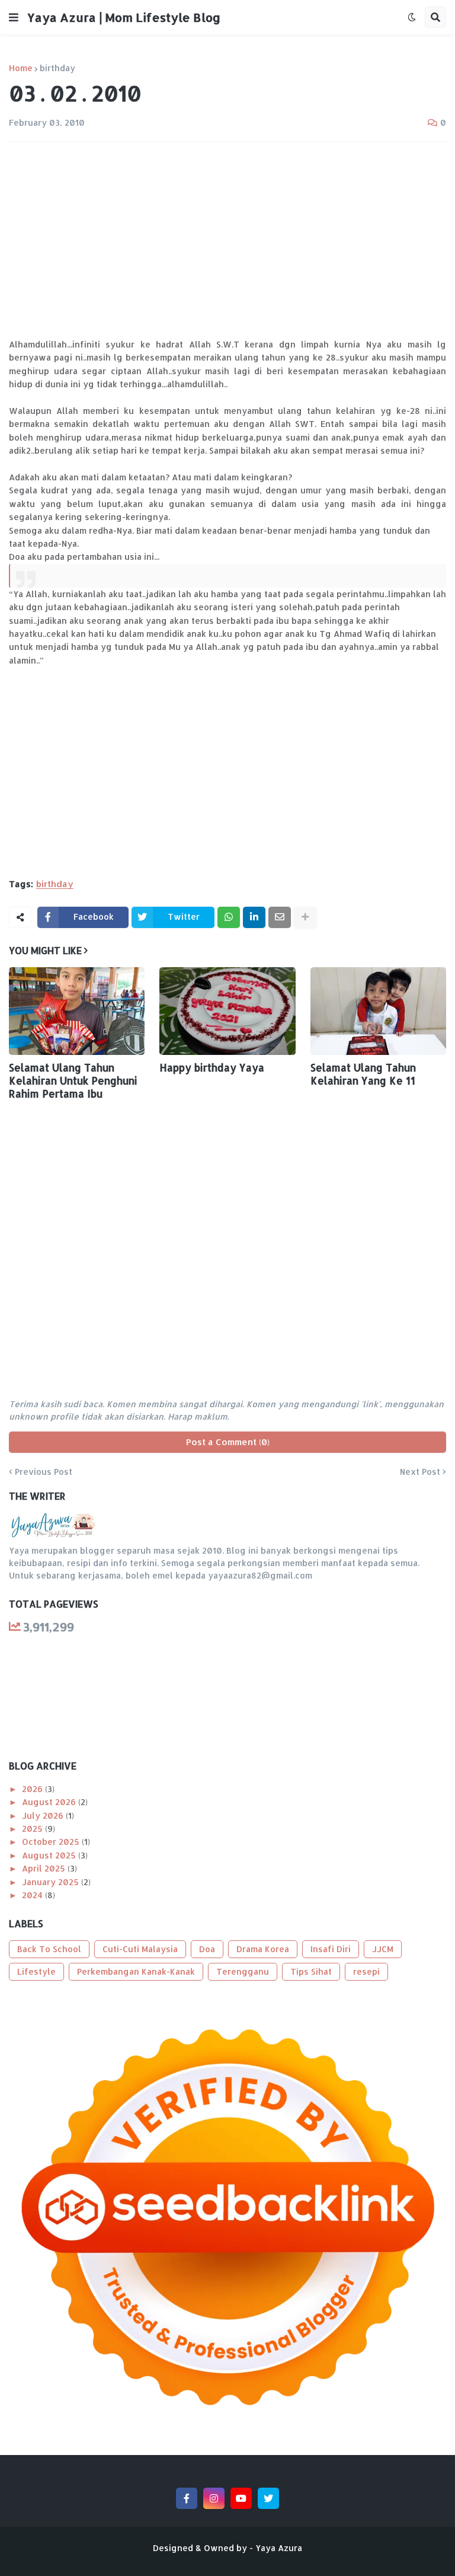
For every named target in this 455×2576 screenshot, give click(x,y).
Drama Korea (263, 1949)
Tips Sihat (311, 1971)
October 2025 (52, 1842)
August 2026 (50, 1802)
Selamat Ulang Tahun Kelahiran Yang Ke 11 (363, 1074)
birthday (57, 68)
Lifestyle (36, 1971)
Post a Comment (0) (228, 1442)
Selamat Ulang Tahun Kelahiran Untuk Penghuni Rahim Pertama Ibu (73, 1080)
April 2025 (45, 1868)
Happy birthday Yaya (212, 1067)
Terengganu (243, 1971)
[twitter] (268, 2498)
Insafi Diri (331, 1949)
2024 (33, 1895)
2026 (33, 1789)
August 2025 (50, 1855)
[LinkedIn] (254, 917)
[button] (14, 17)
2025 (33, 1829)
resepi (366, 1971)
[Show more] (305, 917)
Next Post (420, 1472)
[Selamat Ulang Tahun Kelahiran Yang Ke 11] (378, 1011)
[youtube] (241, 2498)
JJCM (383, 1949)
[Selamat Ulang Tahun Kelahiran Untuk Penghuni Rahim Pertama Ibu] (77, 1011)
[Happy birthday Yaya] (227, 1011)
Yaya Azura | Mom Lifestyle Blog (124, 17)
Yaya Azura (279, 2548)
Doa (207, 1949)
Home (21, 68)
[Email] (280, 917)
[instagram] (214, 2498)
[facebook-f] (187, 2498)
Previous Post (44, 1472)
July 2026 (44, 1815)
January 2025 (52, 1882)
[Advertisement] (227, 240)
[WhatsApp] (229, 917)
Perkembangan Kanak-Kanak (136, 1971)
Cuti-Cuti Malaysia (140, 1949)
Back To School (49, 1949)
